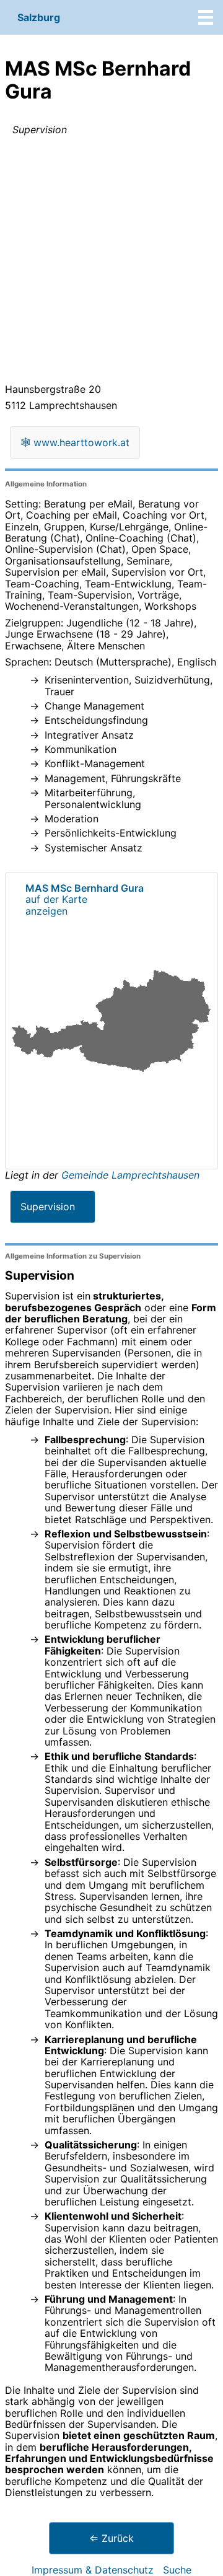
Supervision (48, 1207)
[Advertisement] (111, 262)
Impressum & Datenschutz (93, 2570)
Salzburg (39, 17)
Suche (177, 2570)
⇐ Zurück (111, 2538)
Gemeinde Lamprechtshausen (130, 1175)
